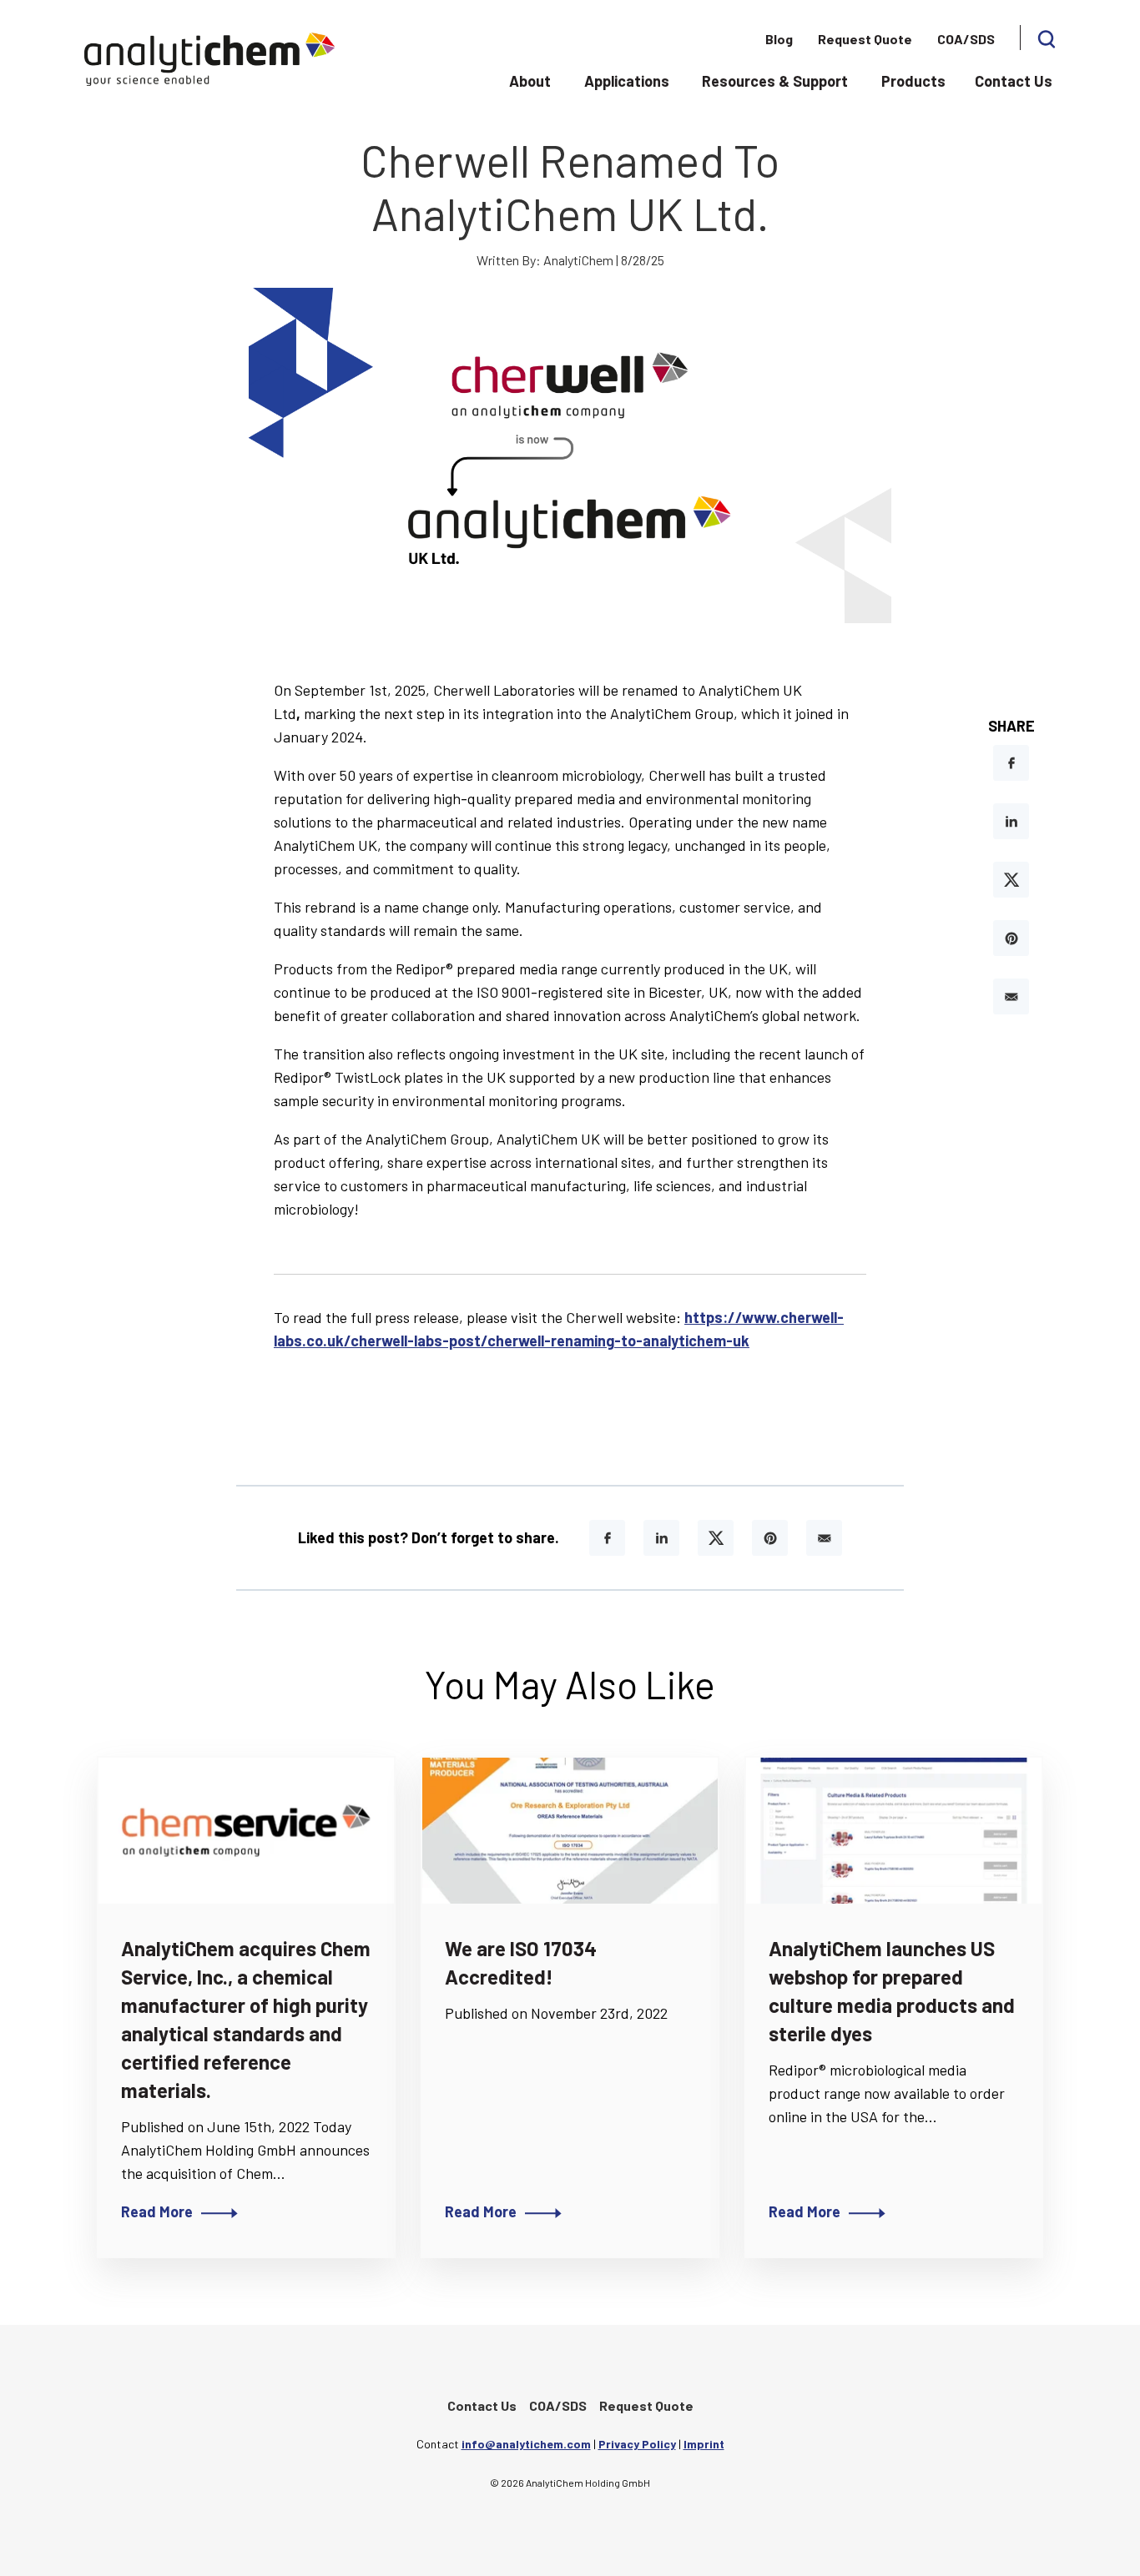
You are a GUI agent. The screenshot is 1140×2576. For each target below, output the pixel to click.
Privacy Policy (637, 2444)
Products (913, 81)
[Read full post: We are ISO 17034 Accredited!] (570, 1831)
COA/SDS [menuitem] (966, 39)
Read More (157, 2211)
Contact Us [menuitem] (482, 2405)
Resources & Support (775, 81)
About (530, 81)
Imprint (704, 2444)
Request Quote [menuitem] (865, 39)
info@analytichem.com (526, 2444)
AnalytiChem (578, 260)
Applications (627, 81)
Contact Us (1014, 81)
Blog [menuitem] (779, 39)
